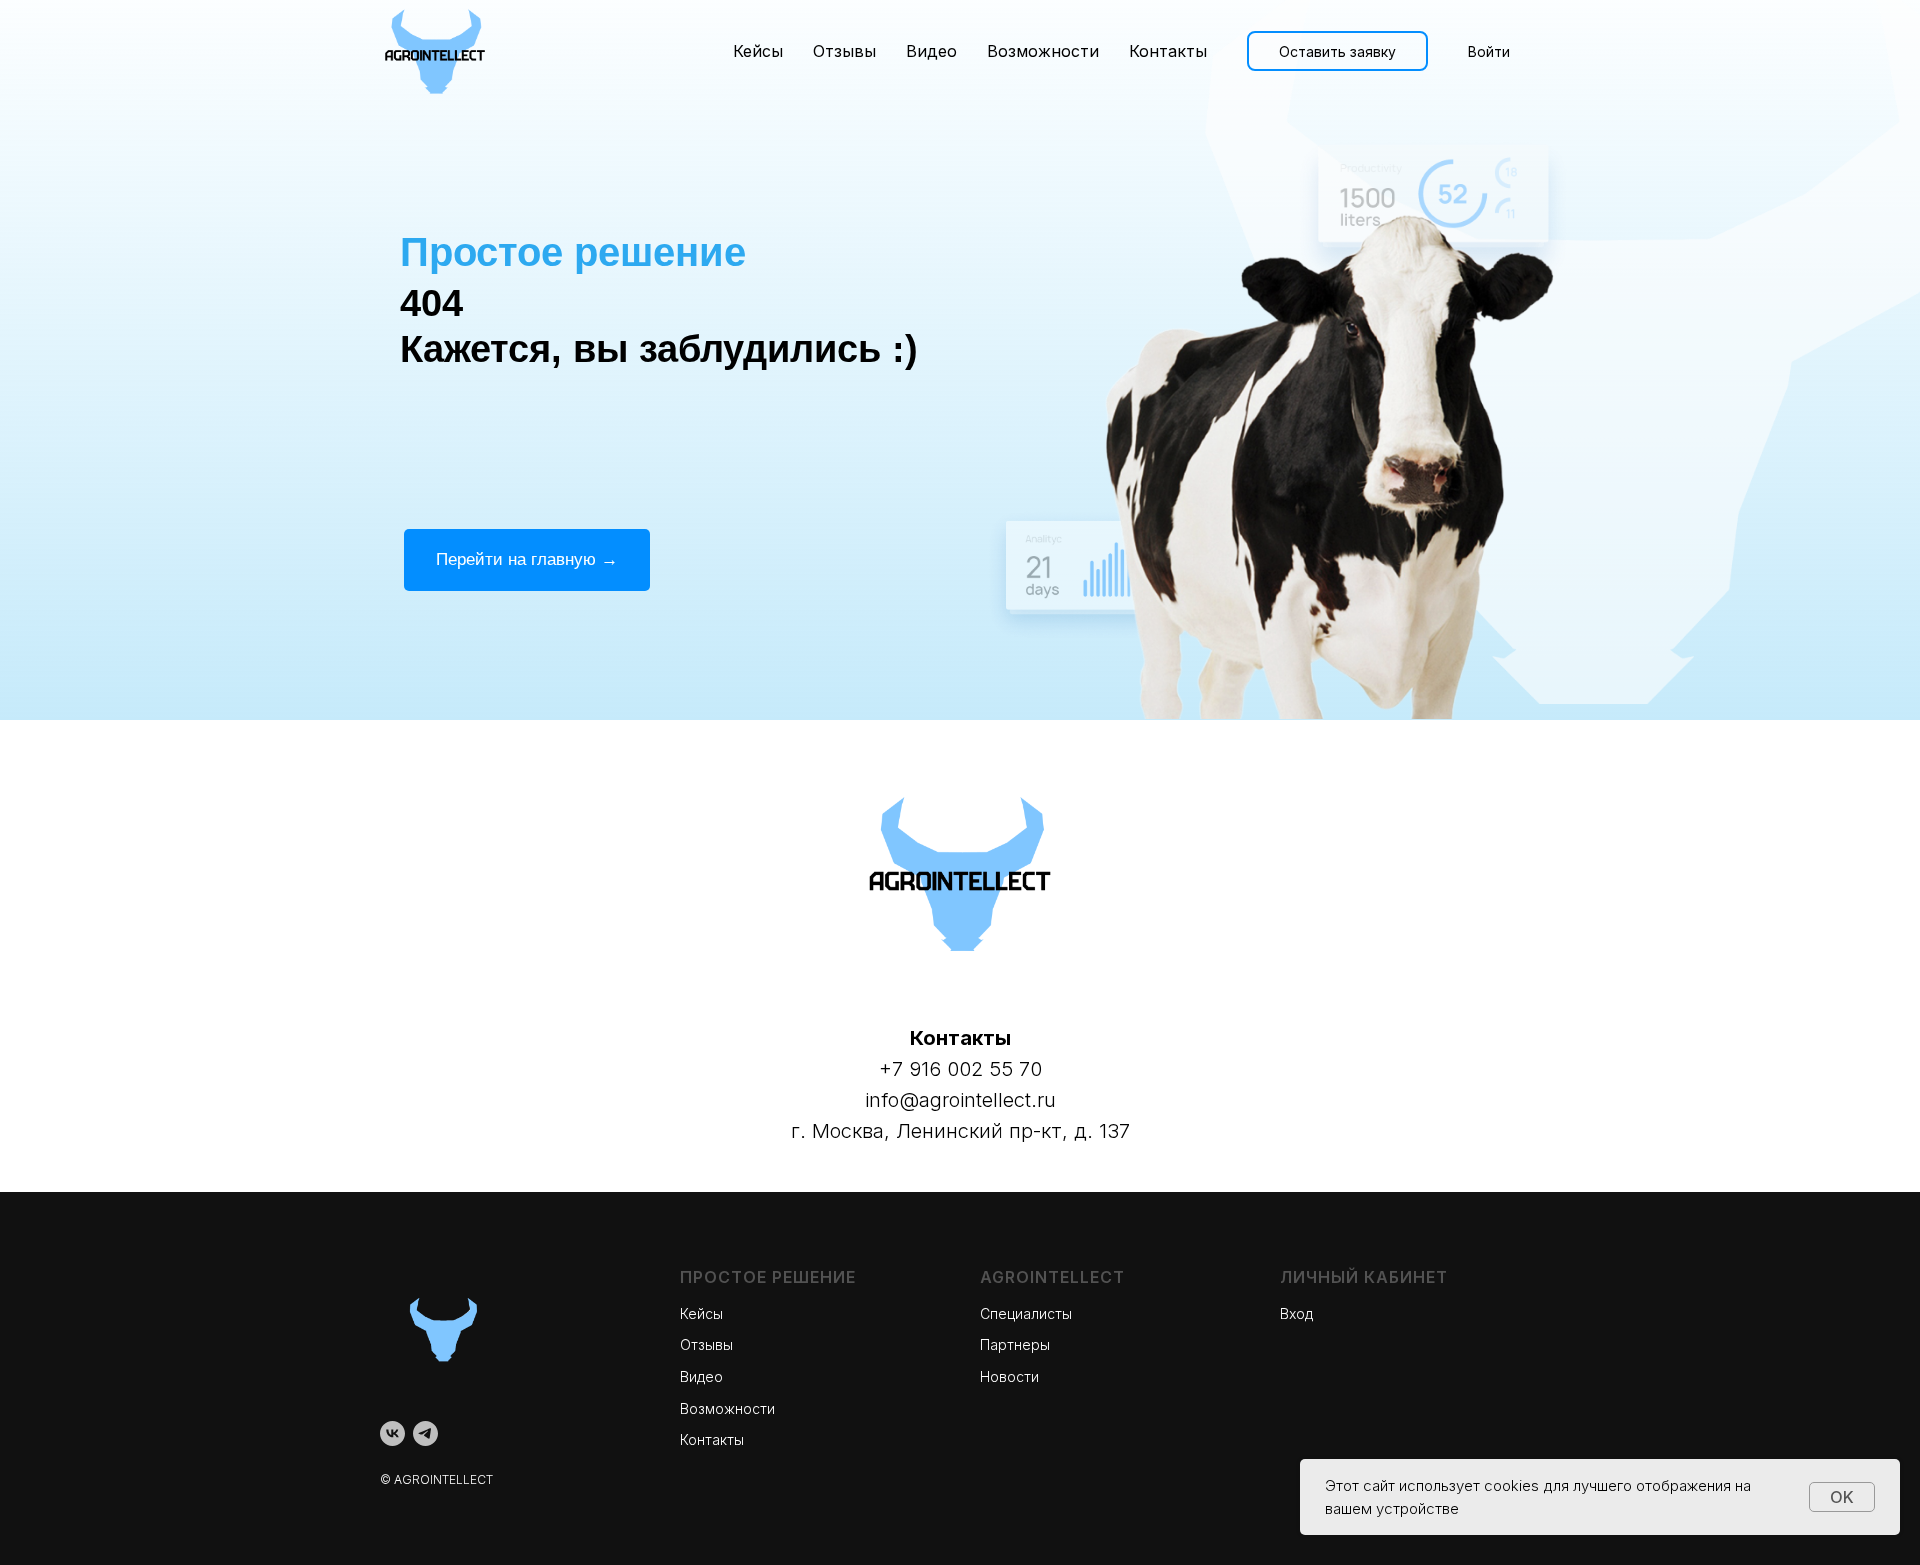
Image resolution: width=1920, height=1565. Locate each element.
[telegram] (425, 1433)
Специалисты (1026, 1313)
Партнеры (1015, 1344)
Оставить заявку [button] (1337, 51)
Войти (1489, 51)
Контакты (1168, 51)
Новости (1009, 1376)
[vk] (392, 1433)
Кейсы (758, 51)
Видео (931, 51)
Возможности (1043, 51)
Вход (1296, 1313)
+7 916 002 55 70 (960, 1069)
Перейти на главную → (527, 559)
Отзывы (844, 51)
